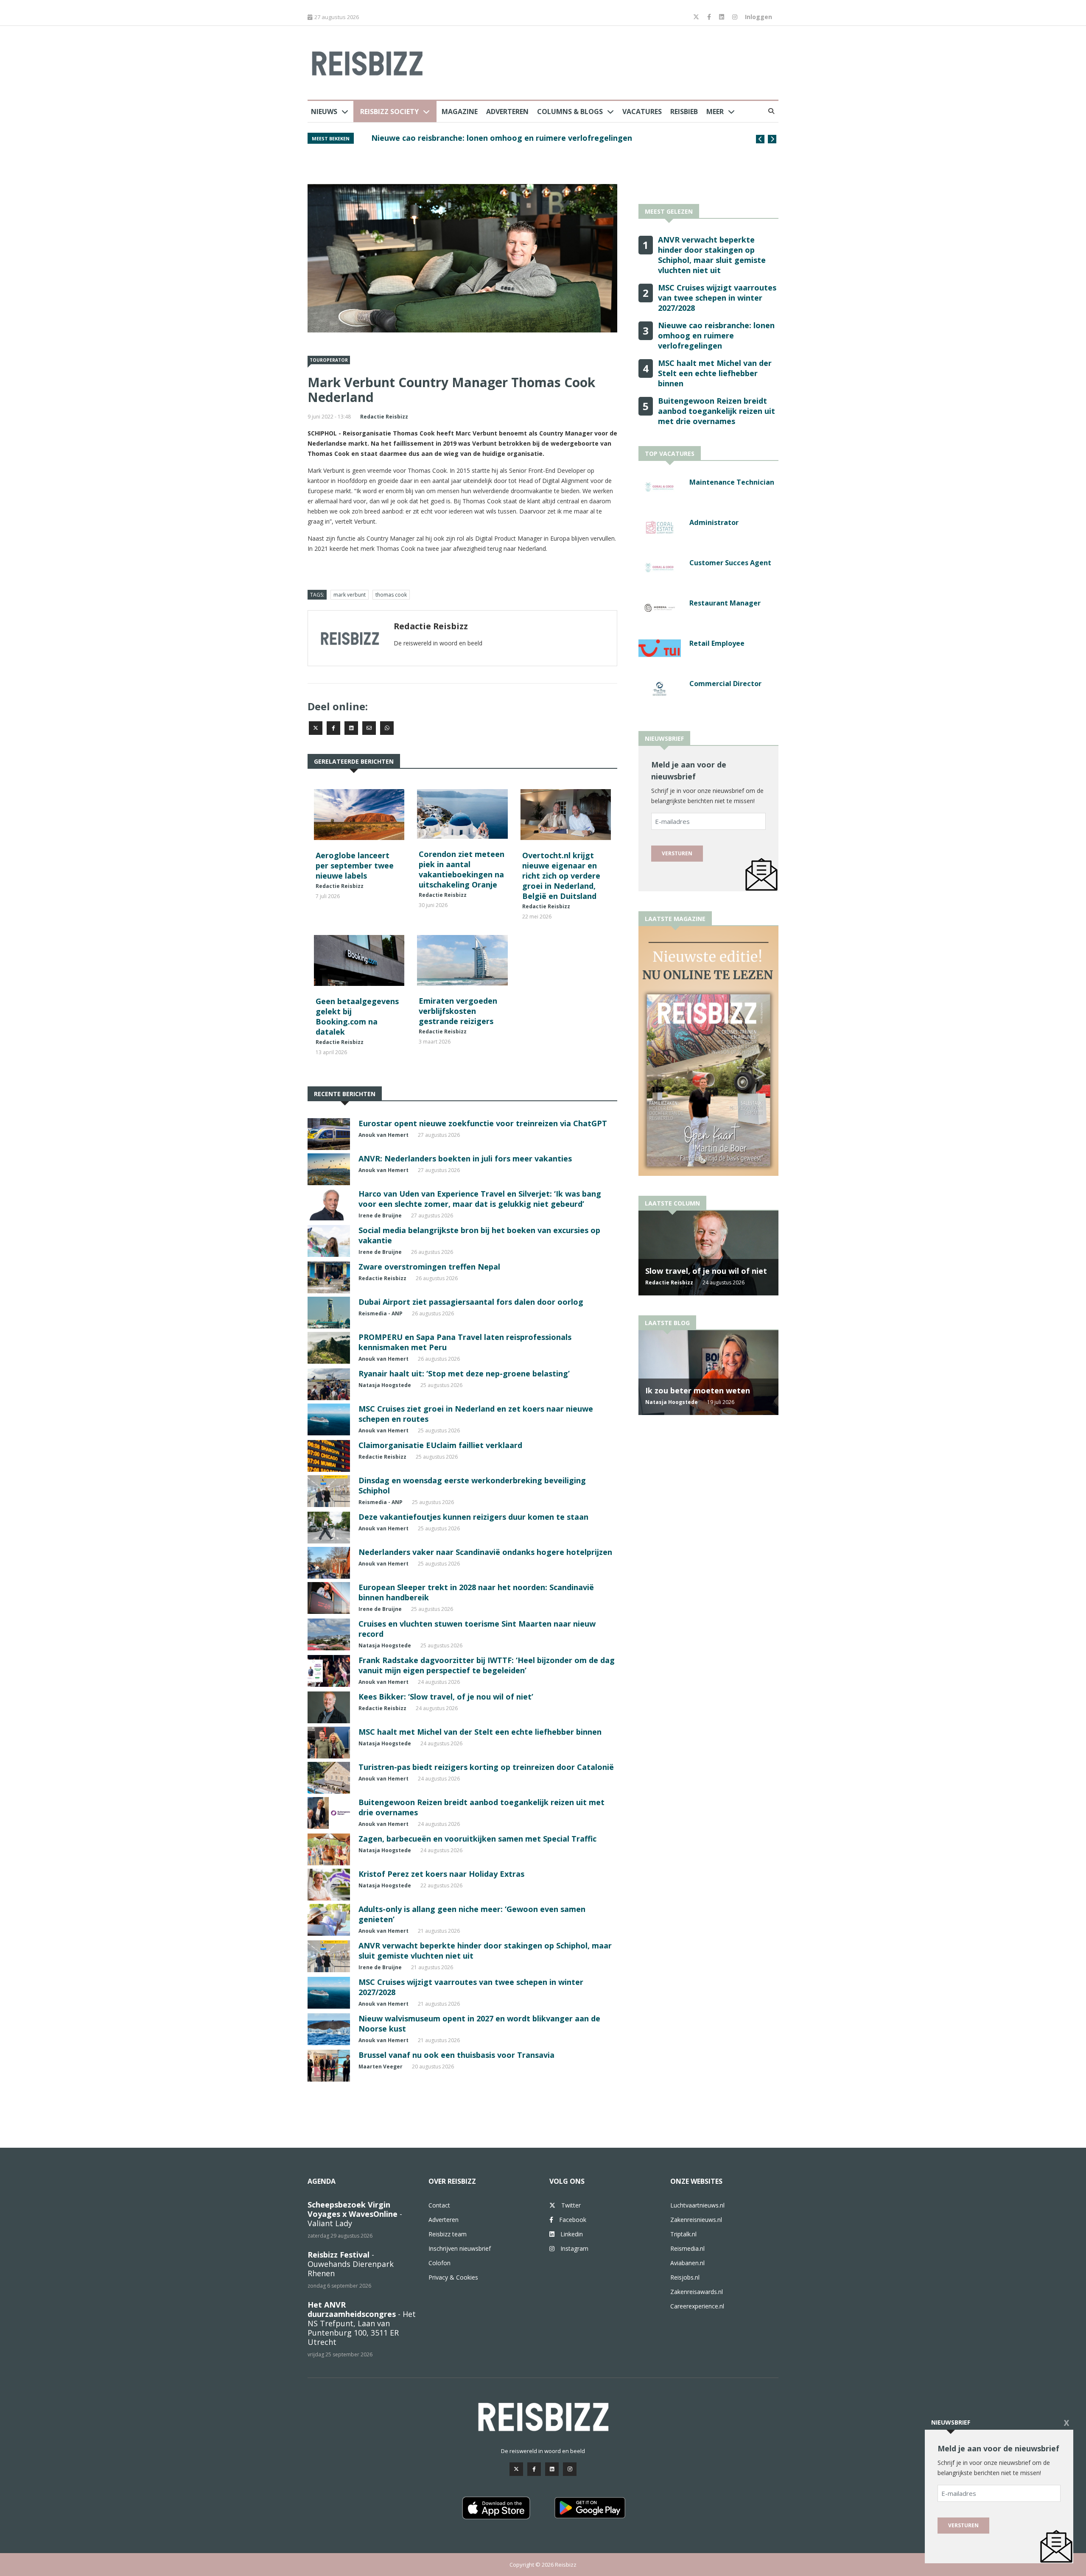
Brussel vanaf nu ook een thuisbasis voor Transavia (456, 2055)
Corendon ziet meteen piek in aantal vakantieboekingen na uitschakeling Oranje (462, 869)
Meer (715, 112)
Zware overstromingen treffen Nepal (429, 1267)
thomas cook (391, 595)
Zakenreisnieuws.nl (696, 2220)
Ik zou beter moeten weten (698, 1390)
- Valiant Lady (355, 2214)
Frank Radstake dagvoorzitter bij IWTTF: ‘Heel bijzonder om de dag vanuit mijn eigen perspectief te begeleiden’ (487, 1665)
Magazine (460, 112)
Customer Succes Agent (730, 563)
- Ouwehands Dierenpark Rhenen (351, 2264)
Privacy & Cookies (453, 2277)
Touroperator (329, 360)
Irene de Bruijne (380, 1215)
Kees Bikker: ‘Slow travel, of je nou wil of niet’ (446, 1697)
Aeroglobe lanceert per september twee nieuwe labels (355, 865)
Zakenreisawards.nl (697, 2292)
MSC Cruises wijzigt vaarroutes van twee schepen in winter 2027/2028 (717, 298)
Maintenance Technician (732, 482)
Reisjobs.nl (685, 2277)
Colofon (439, 2263)
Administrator (714, 522)
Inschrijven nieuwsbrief (460, 2248)
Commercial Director (725, 684)
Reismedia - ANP (381, 1313)
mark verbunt (350, 595)
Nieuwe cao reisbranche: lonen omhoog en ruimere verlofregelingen (716, 335)
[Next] (772, 139)
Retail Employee (717, 643)
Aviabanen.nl (687, 2263)
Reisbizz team (448, 2234)
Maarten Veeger (381, 2067)
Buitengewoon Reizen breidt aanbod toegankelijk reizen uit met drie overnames (717, 411)
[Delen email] (369, 728)
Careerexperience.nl (697, 2306)
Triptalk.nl (683, 2234)
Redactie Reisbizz (384, 417)
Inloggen (759, 17)
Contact (439, 2205)
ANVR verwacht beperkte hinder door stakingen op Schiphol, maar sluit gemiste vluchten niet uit (712, 255)
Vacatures (642, 112)
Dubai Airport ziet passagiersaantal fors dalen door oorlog (471, 1302)
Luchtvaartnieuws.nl (697, 2205)
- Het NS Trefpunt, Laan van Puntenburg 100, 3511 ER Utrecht (362, 2323)
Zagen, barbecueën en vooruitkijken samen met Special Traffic (477, 1839)
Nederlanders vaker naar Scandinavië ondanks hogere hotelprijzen (485, 1552)
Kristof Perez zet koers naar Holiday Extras (441, 1874)
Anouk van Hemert (383, 1135)
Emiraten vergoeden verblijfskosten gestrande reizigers (458, 1011)
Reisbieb (684, 112)
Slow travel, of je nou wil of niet (706, 1271)
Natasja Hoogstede (385, 1385)
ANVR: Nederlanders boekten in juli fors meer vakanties (465, 1158)
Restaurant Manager (725, 603)
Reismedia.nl (687, 2248)
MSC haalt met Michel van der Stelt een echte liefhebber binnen (493, 138)
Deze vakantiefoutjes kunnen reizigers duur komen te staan (473, 1517)
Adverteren (507, 112)
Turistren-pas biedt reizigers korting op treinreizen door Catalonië (486, 1767)
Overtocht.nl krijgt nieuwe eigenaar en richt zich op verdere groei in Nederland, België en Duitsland (561, 876)
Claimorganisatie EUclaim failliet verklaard (440, 1445)
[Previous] (760, 139)
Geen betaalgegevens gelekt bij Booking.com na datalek (357, 1016)
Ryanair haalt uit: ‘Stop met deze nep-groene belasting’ (464, 1373)
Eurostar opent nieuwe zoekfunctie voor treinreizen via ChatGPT (483, 1123)
